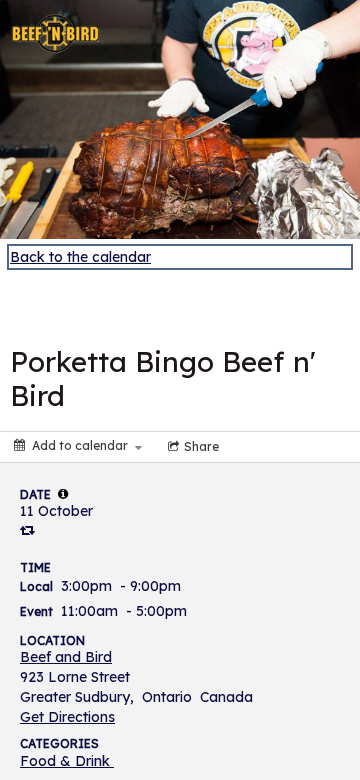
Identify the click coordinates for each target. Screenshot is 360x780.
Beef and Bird (66, 657)
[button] (63, 494)
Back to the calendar (80, 257)
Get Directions (67, 717)
